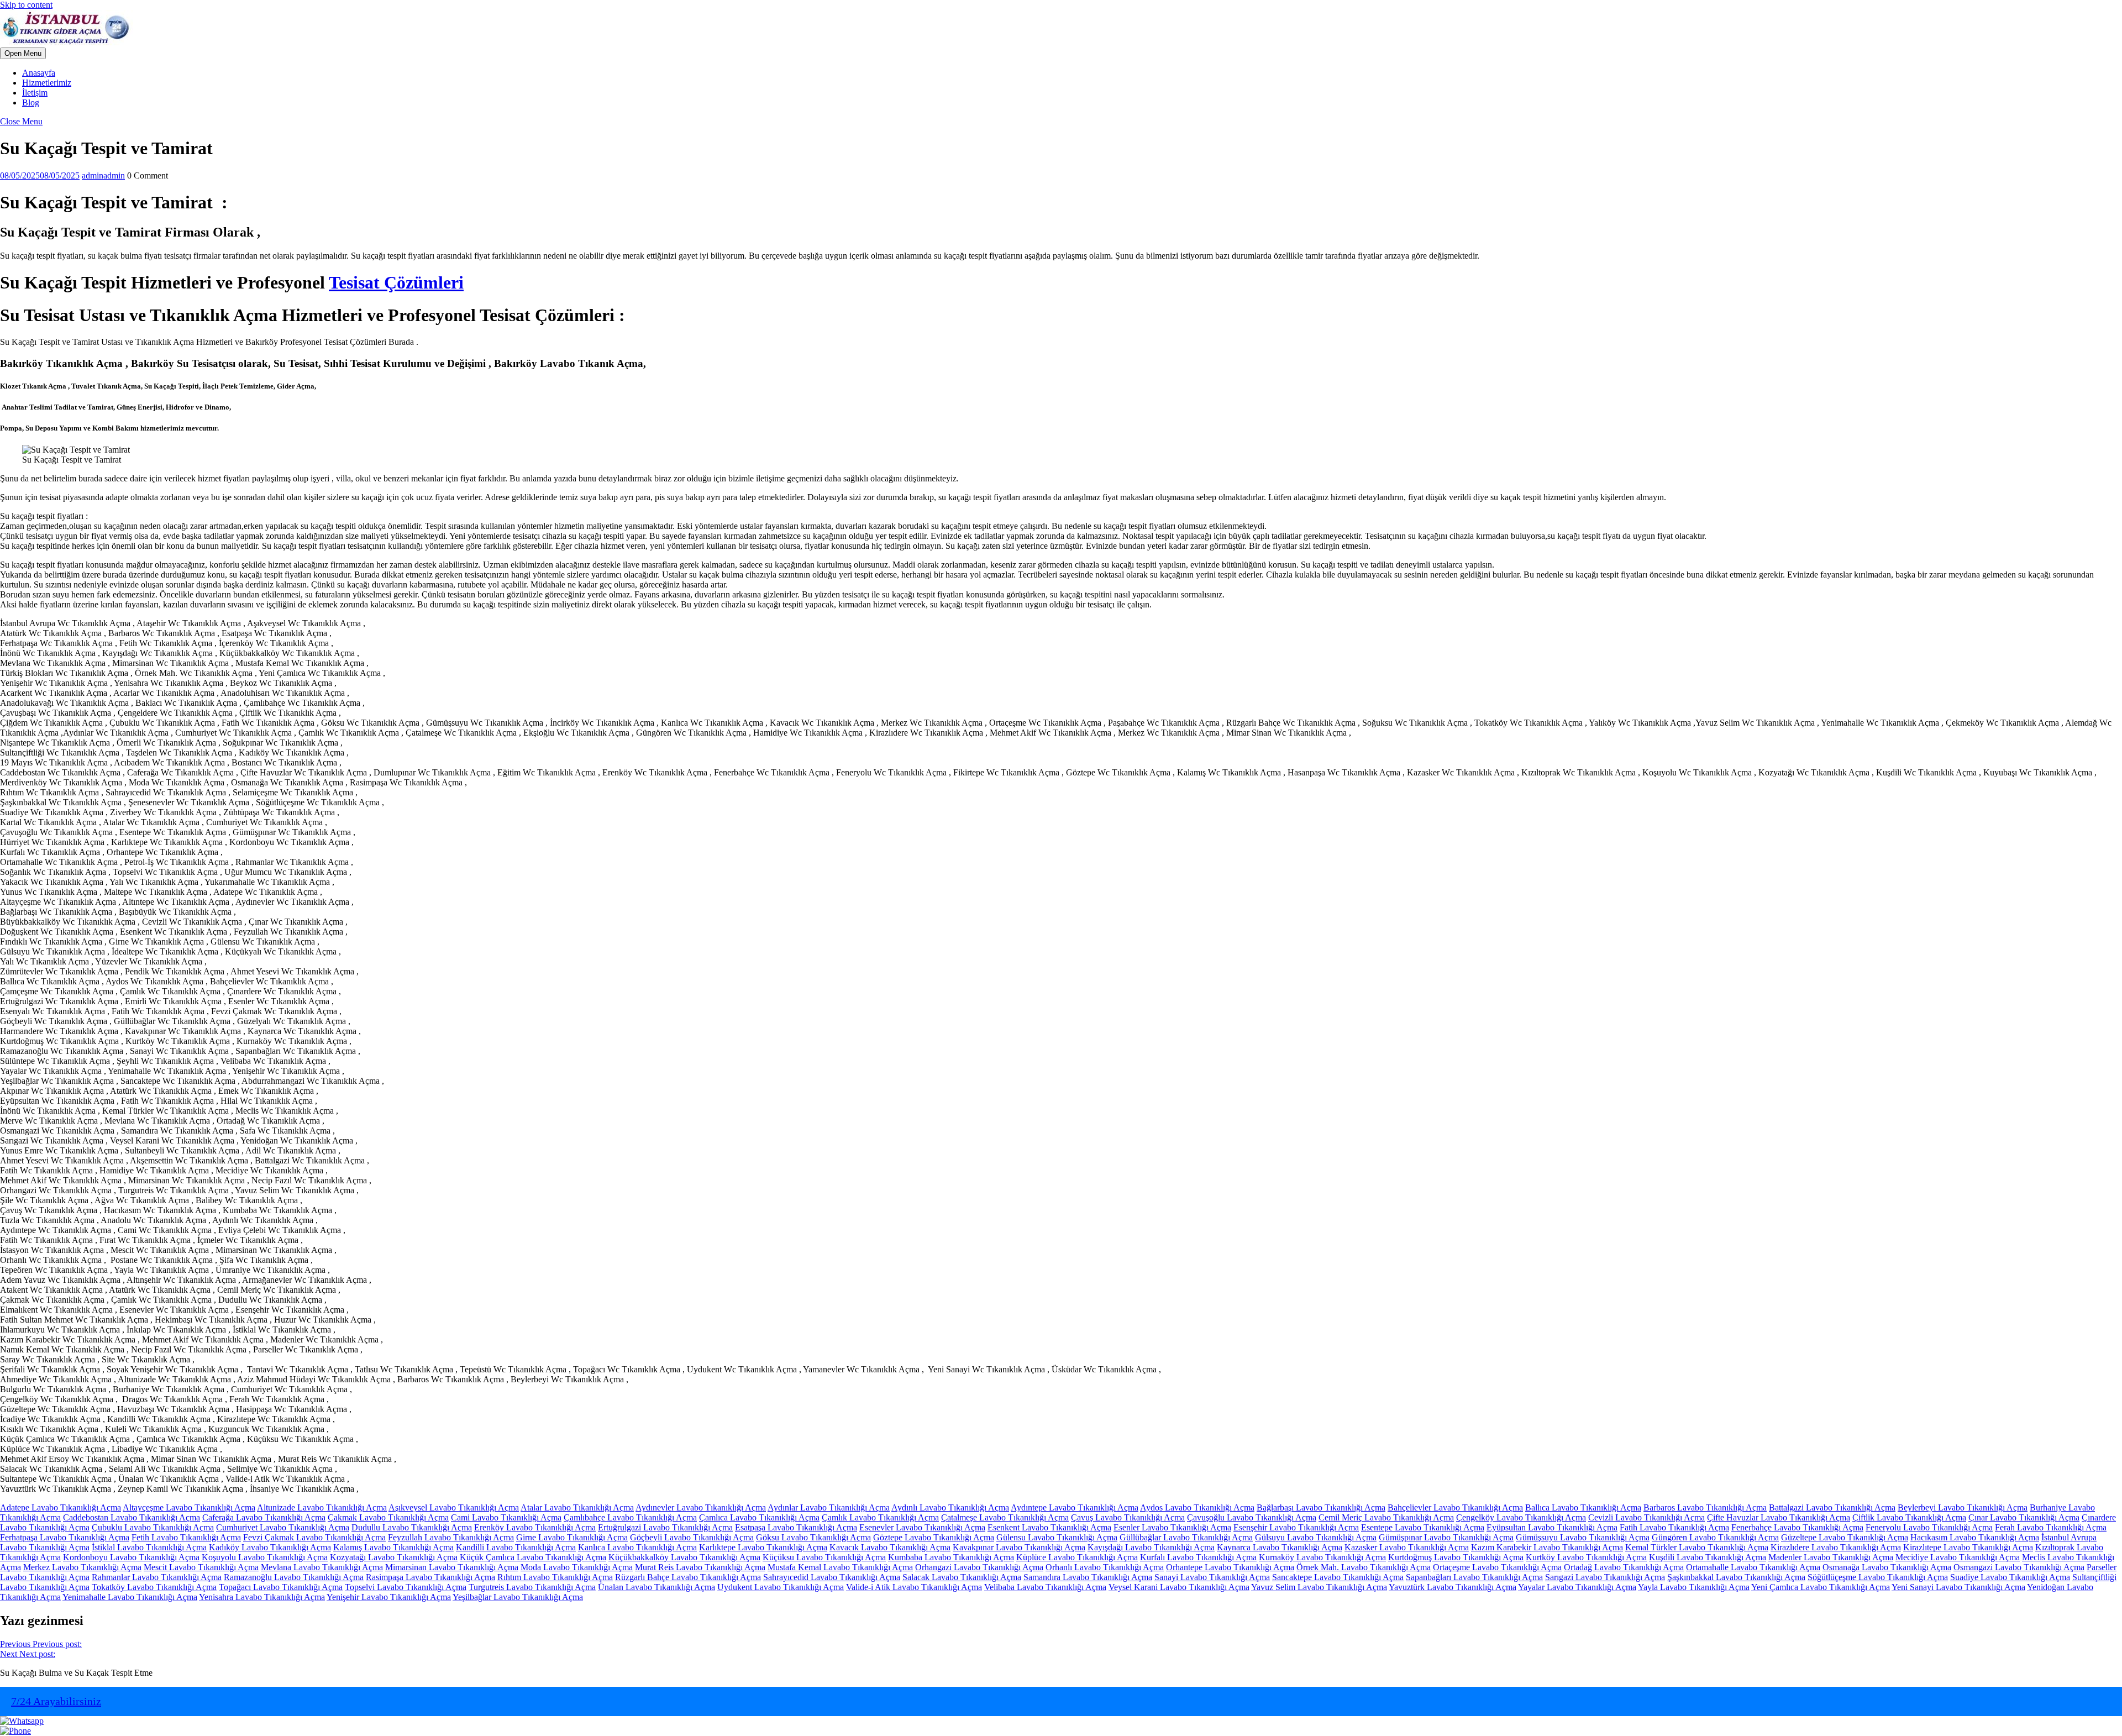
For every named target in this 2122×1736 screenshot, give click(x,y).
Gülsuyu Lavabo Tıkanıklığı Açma (1316, 1537)
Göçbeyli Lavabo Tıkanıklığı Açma (692, 1537)
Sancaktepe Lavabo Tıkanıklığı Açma (1338, 1577)
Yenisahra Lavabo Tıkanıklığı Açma (262, 1597)
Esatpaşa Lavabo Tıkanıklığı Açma (796, 1527)
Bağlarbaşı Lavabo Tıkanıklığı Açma (1321, 1507)
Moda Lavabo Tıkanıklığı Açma (577, 1567)
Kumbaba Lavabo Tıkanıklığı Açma (951, 1557)
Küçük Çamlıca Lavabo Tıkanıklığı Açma (533, 1557)
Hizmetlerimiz (47, 83)
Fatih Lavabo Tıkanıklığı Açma (1674, 1527)
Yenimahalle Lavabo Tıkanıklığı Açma (130, 1597)
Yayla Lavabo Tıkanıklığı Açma (1694, 1587)
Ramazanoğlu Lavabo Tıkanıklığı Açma (294, 1577)
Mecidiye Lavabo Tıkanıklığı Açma (1958, 1557)
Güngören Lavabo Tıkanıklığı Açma (1715, 1537)
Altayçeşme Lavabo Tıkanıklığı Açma (189, 1507)
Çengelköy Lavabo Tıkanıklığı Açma (1521, 1517)
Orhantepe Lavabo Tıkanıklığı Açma (1230, 1567)
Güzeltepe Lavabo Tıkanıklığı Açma (1845, 1537)
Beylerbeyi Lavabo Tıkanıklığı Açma (1963, 1507)
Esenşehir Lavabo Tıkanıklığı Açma (1296, 1527)
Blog (31, 103)
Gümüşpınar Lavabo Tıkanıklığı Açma (1446, 1537)
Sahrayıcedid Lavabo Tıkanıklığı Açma (832, 1577)
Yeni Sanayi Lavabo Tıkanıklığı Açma (1958, 1587)
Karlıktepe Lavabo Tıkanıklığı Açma (763, 1547)
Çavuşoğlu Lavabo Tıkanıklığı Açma (1252, 1517)
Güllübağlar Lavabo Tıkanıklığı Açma (1186, 1537)
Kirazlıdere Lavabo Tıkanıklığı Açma (1836, 1547)
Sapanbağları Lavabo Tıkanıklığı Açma (1474, 1577)
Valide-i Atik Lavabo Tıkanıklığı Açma (914, 1587)
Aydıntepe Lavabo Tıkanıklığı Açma (1075, 1507)
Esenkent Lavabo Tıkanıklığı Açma (1049, 1527)
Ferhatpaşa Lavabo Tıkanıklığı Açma (65, 1537)
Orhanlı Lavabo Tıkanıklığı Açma (1105, 1567)
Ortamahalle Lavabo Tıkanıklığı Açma (1753, 1567)
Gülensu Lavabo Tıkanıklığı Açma (1057, 1537)
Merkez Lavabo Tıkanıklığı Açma (82, 1567)
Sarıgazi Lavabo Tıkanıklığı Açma (1605, 1577)
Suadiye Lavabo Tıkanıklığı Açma (2010, 1577)
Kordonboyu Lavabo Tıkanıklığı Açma (131, 1557)
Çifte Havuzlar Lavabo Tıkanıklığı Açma (1779, 1517)
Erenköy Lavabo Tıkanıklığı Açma (535, 1527)
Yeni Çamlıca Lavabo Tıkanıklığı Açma (1821, 1587)
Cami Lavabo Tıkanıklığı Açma (506, 1517)
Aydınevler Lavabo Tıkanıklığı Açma (701, 1507)
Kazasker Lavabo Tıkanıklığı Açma (1407, 1547)
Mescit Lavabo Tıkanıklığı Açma (201, 1567)
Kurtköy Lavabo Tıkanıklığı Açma (1586, 1557)
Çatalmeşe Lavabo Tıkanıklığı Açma (1005, 1517)
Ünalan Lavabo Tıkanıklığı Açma (656, 1587)
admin (103, 175)
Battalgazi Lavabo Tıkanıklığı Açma (1832, 1507)
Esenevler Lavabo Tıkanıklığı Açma (922, 1527)
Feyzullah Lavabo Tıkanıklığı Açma (451, 1537)
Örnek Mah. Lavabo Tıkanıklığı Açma (1364, 1567)
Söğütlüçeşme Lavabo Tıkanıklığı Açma (1878, 1577)
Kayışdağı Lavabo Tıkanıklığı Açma (1151, 1547)
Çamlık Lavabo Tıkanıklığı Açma (880, 1517)
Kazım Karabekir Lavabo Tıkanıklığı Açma (1547, 1547)
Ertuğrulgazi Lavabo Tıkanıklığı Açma (665, 1527)
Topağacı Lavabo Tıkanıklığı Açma (281, 1587)
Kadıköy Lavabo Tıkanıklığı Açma (270, 1547)
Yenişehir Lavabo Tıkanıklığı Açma (389, 1597)
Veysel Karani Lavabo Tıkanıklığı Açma (1179, 1587)
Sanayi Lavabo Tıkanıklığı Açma (1212, 1577)
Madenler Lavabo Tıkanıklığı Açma (1831, 1557)
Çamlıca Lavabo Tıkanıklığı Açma (759, 1517)
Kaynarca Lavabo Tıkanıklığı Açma (1280, 1547)
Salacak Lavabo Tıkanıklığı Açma (962, 1577)
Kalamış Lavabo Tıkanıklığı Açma (393, 1547)
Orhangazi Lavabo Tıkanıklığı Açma (979, 1567)
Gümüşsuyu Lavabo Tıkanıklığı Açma (1583, 1537)
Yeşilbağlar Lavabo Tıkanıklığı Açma (518, 1597)
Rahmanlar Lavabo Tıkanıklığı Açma (157, 1577)
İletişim (35, 93)
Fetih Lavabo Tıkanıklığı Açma (186, 1537)
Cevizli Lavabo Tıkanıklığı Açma (1646, 1517)
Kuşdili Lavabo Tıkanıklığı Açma (1708, 1557)
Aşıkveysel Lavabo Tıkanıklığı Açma (454, 1507)
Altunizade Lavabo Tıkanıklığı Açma (322, 1507)
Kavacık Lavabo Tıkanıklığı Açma (890, 1547)
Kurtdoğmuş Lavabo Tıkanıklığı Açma (1456, 1557)
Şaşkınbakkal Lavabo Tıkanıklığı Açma (1736, 1577)
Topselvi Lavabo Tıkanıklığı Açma (406, 1587)
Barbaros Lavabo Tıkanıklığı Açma (1705, 1507)
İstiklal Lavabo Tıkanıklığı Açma (149, 1547)
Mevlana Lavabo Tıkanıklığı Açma (322, 1567)
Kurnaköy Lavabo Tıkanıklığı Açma (1322, 1557)
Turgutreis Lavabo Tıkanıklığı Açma (532, 1587)
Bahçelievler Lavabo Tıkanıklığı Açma (1455, 1507)
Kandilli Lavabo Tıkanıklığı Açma (516, 1547)
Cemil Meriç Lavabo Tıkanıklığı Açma (1386, 1517)
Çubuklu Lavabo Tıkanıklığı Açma (153, 1527)
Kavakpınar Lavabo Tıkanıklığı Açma (1019, 1547)
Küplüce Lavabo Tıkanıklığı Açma (1077, 1557)
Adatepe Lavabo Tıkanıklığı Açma (61, 1507)
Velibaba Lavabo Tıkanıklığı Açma (1045, 1587)
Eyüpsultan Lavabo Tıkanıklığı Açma (1552, 1527)
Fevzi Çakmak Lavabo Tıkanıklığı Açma (314, 1537)
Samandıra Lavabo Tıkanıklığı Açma (1088, 1577)
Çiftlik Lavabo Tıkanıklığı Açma (1909, 1517)
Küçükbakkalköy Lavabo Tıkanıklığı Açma (684, 1557)
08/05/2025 (40, 175)
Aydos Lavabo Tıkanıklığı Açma (1197, 1507)
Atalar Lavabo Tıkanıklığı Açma (577, 1507)
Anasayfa (39, 73)
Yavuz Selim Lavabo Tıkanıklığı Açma (1319, 1587)
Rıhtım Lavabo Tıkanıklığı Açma (555, 1577)
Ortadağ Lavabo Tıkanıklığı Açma (1624, 1567)
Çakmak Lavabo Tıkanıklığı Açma (388, 1517)
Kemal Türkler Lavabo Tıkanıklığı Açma (1697, 1547)
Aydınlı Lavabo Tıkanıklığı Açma (950, 1507)
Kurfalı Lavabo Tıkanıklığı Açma (1198, 1557)
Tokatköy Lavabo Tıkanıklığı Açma (154, 1587)
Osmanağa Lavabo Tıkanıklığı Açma (1887, 1567)
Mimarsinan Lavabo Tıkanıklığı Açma (452, 1567)
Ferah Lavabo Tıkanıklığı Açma (2051, 1527)
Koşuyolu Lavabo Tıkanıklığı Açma (265, 1557)
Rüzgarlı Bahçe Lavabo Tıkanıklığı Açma (688, 1577)
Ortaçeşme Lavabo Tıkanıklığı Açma (1497, 1567)
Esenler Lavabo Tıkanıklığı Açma (1172, 1527)
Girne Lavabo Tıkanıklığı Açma (572, 1537)
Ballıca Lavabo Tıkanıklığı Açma (1583, 1507)
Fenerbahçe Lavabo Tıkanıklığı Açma (1797, 1527)
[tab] (23, 53)
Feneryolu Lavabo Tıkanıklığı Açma (1929, 1527)
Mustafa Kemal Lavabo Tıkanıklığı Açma (840, 1567)
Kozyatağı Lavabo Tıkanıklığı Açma (394, 1557)
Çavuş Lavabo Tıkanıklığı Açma (1128, 1517)
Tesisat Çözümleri (396, 282)
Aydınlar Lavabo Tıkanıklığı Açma (829, 1507)
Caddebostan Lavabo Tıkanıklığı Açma (132, 1517)
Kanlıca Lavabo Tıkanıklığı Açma (637, 1547)
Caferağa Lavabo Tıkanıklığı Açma (264, 1517)
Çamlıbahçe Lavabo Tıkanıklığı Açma (630, 1517)
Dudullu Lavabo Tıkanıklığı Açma (412, 1527)
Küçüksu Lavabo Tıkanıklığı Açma (824, 1557)
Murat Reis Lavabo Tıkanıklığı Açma (700, 1567)
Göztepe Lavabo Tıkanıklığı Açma (934, 1537)
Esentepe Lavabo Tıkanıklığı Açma (1423, 1527)
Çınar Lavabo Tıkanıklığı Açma (2024, 1517)
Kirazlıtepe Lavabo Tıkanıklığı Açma (1968, 1547)
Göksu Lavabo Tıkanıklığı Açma (813, 1537)
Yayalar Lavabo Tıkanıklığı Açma (1577, 1587)
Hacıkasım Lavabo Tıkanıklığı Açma (1975, 1537)
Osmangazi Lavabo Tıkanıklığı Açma (2019, 1567)
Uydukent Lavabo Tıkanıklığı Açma (781, 1587)
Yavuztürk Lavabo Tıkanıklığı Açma (1453, 1587)
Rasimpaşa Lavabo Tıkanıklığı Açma (430, 1577)
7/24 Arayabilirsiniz (56, 1701)
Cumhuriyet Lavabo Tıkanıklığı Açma (283, 1527)
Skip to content (26, 5)
